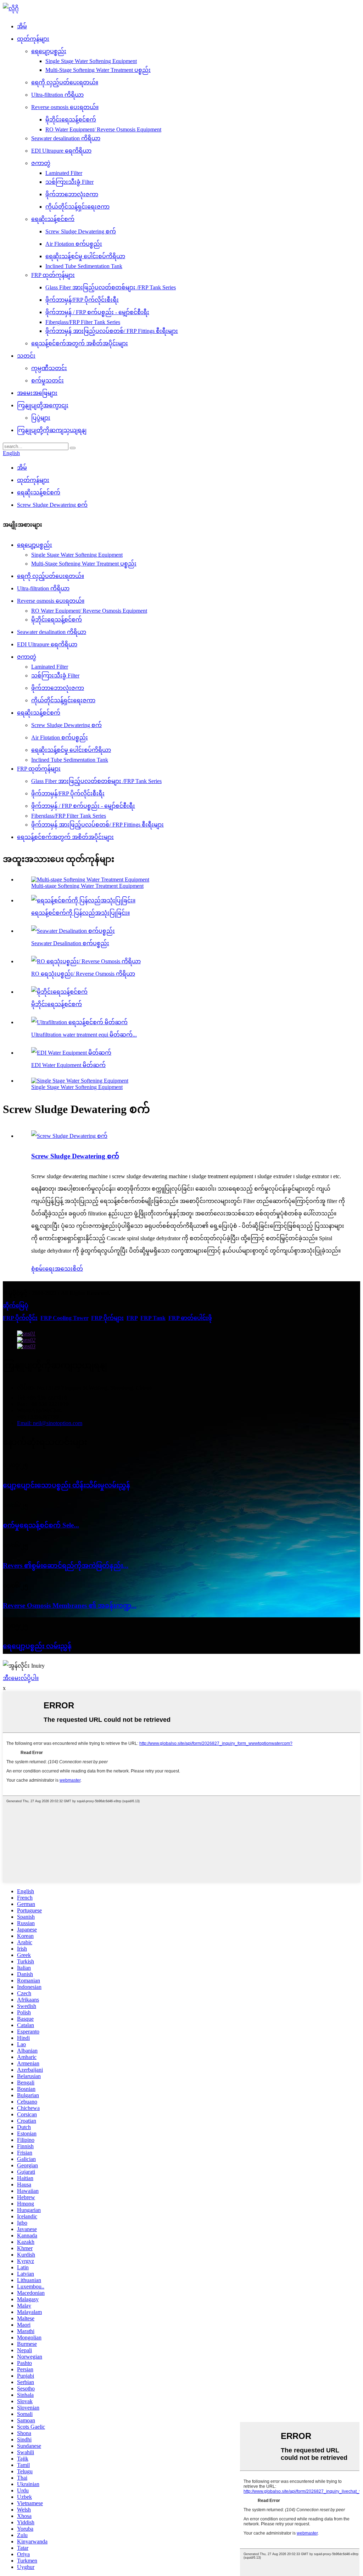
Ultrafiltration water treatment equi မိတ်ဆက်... (84, 1035)
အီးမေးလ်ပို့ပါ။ (21, 1678)
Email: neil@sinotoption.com (50, 1423)
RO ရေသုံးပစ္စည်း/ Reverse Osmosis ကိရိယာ (83, 974)
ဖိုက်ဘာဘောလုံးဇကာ (72, 194)
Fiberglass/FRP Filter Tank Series (83, 322)
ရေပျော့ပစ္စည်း (49, 51)
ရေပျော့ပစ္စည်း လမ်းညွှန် (37, 1646)
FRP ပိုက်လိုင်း (20, 1318)
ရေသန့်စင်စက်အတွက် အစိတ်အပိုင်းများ (80, 343)
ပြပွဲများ (41, 418)
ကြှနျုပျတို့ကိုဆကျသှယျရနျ (52, 430)
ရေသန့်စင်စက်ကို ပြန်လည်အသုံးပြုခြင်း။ (80, 913)
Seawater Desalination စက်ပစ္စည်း (70, 943)
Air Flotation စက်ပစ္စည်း (74, 244)
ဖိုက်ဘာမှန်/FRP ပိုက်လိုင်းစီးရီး (82, 300)
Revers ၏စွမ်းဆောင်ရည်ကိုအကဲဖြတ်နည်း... (66, 1565)
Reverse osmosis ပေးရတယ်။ (65, 107)
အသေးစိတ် (69, 1269)
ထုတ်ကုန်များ (33, 39)
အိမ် (22, 26)
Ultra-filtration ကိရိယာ (57, 95)
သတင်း (26, 356)
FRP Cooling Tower (64, 1318)
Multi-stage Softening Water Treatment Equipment (87, 886)
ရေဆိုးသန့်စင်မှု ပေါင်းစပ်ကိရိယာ (85, 256)
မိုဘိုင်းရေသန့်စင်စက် (71, 120)
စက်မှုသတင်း (48, 381)
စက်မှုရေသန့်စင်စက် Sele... (41, 1525)
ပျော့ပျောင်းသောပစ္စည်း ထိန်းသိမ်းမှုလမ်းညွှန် (66, 1485)
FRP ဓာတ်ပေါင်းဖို (190, 1318)
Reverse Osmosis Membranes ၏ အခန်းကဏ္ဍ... (70, 1605)
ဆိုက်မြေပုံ (16, 1306)
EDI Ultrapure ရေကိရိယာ (61, 151)
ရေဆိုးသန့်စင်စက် (53, 219)
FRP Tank (153, 1318)
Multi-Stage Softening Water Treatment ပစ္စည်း (98, 70)
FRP (132, 1318)
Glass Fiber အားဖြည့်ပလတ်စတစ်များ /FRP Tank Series (111, 287)
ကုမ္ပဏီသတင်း (49, 368)
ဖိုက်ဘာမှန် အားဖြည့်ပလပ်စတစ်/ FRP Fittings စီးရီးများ (112, 331)
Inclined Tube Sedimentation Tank (84, 266)
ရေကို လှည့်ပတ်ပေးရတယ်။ (65, 82)
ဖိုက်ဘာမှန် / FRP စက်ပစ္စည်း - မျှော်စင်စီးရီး (97, 312)
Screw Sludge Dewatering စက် (81, 231)
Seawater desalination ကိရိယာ (66, 138)
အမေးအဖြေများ (37, 393)
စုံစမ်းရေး (43, 1269)
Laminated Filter (64, 173)
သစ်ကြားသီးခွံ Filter (69, 182)
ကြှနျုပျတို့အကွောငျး (43, 405)
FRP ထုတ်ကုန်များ (53, 275)
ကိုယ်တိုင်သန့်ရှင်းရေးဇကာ (77, 207)
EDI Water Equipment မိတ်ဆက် (68, 1065)
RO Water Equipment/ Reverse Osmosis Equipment (103, 129)
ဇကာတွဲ (41, 163)
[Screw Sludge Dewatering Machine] (69, 1136)
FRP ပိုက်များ (107, 1318)
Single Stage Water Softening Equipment (91, 61)
